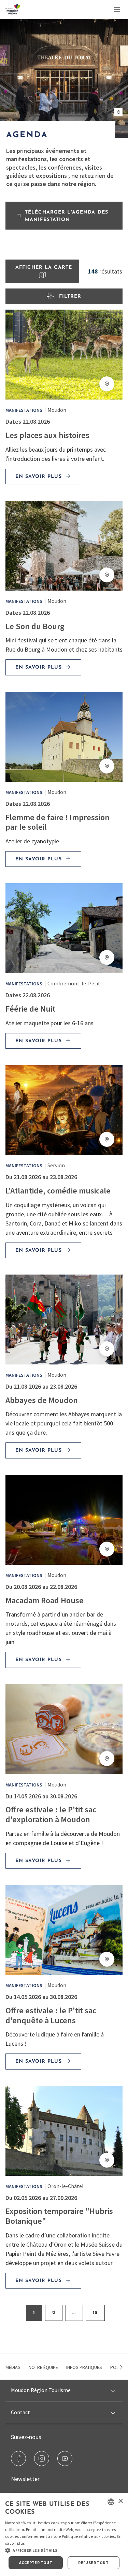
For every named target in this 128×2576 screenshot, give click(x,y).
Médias (13, 2367)
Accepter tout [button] (36, 2563)
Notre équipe (43, 2367)
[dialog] (64, 2535)
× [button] (120, 2501)
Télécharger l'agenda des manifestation (67, 216)
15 (95, 2313)
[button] (64, 2550)
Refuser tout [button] (93, 2563)
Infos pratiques (84, 2367)
